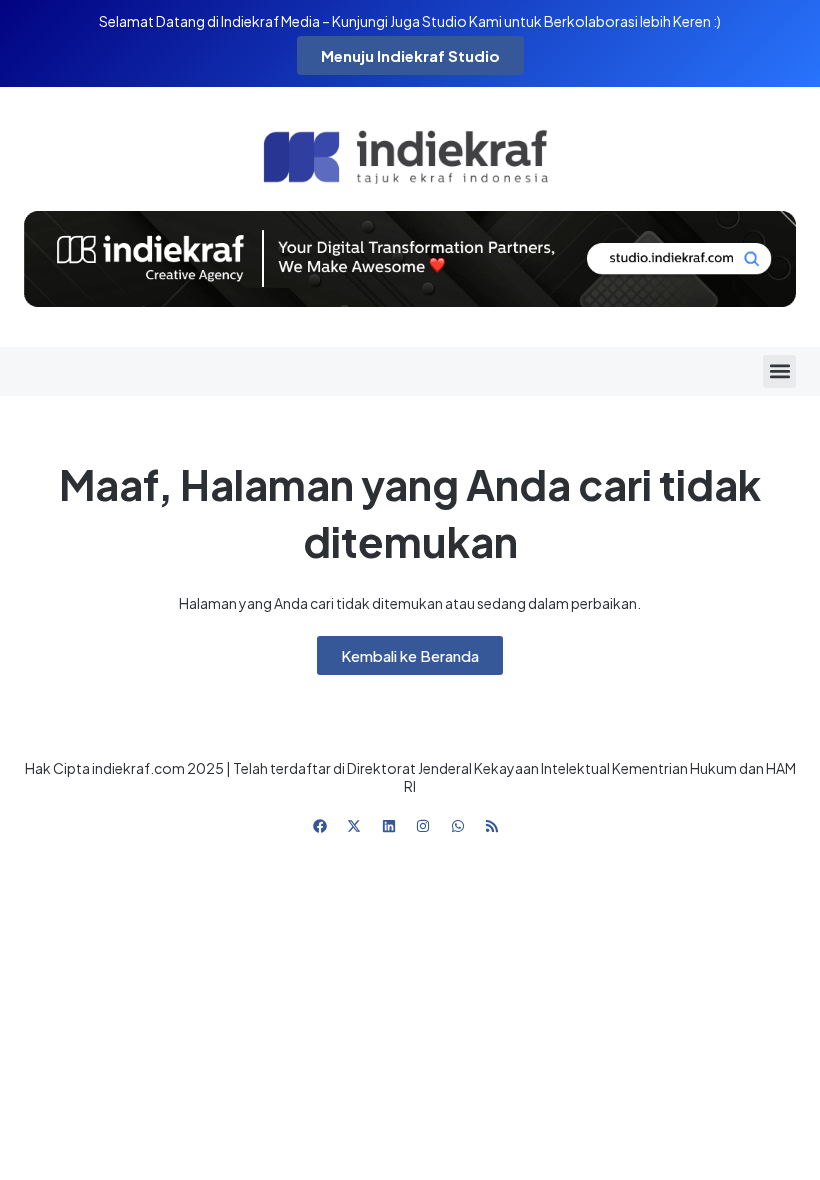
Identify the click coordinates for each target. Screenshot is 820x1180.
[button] (779, 371)
